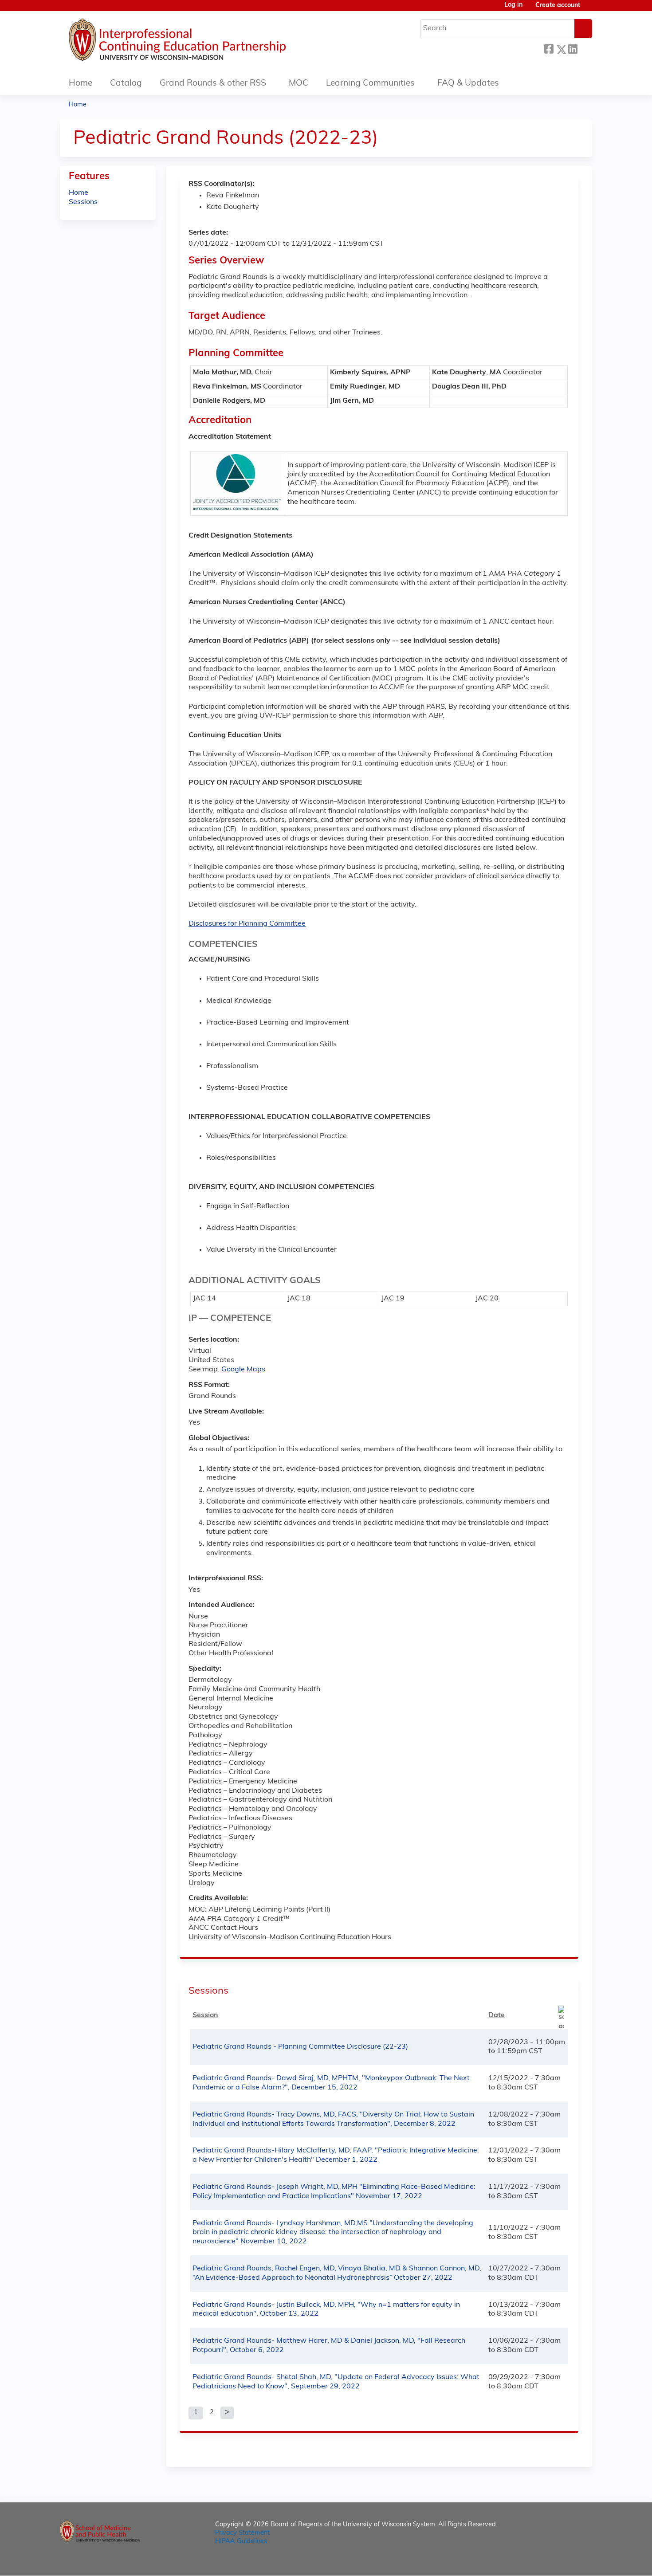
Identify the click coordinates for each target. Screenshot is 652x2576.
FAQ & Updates (468, 84)
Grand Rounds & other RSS (213, 84)
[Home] (204, 42)
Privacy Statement (242, 2533)
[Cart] (589, 9)
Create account (558, 6)
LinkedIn (573, 48)
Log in (513, 5)
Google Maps (243, 1370)
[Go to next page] (227, 2413)
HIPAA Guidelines (241, 2542)
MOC (299, 84)
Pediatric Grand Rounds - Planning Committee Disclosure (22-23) (300, 2047)
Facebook (549, 48)
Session (205, 2015)
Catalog (126, 84)
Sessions (83, 202)
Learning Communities (370, 84)
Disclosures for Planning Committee (247, 924)
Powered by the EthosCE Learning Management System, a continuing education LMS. (561, 2561)
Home (81, 84)
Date (497, 2015)
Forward (585, 48)
